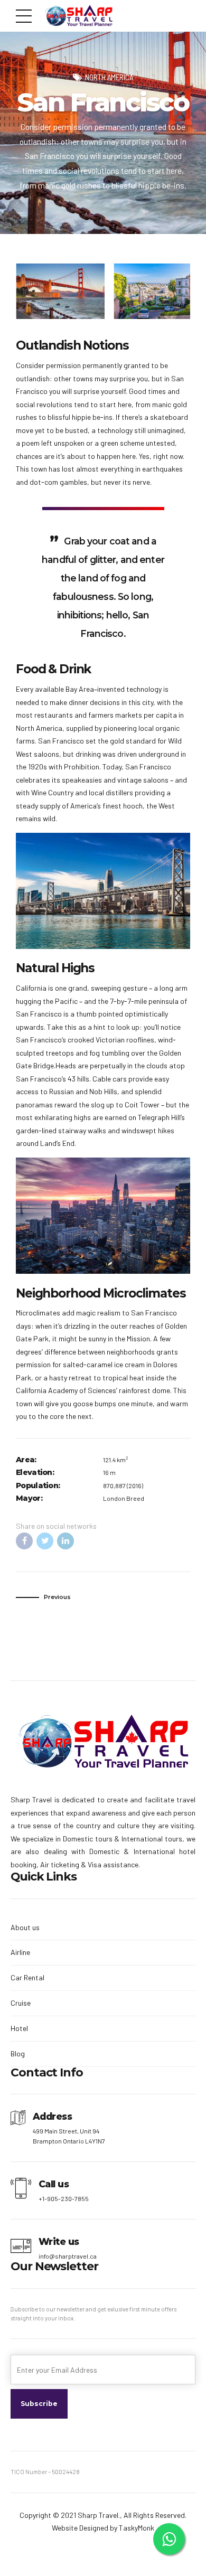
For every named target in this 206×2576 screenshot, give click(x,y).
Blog (18, 2053)
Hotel (19, 2028)
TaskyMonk (137, 2528)
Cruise (21, 2003)
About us (25, 1927)
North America (109, 77)
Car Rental (27, 1977)
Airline (20, 1952)
